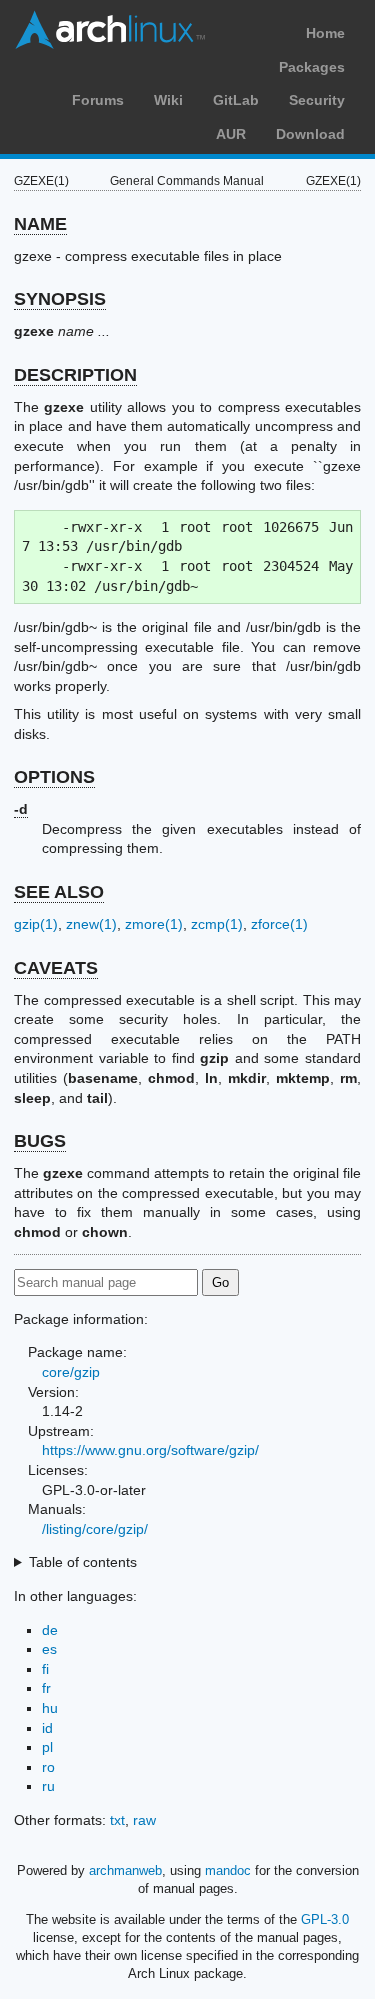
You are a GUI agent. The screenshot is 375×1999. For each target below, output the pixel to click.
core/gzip (71, 1372)
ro (48, 1767)
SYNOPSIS (60, 299)
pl (47, 1747)
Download (310, 134)
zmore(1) (154, 924)
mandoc (228, 1870)
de (50, 1630)
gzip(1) (36, 924)
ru (48, 1786)
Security (317, 100)
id (47, 1728)
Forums (98, 100)
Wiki (168, 100)
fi (45, 1669)
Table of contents (83, 1562)
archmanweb (125, 1870)
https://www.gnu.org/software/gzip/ (150, 1450)
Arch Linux (110, 30)
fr (46, 1688)
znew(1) (91, 924)
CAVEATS (56, 968)
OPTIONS (54, 777)
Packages (312, 67)
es (49, 1649)
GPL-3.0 (325, 1919)
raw (144, 1820)
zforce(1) (279, 924)
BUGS (40, 1141)
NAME (40, 224)
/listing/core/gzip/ (95, 1529)
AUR (231, 134)
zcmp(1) (217, 924)
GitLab (236, 100)
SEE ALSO (59, 892)
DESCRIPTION (75, 375)
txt (117, 1820)
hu (50, 1708)
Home (325, 33)
